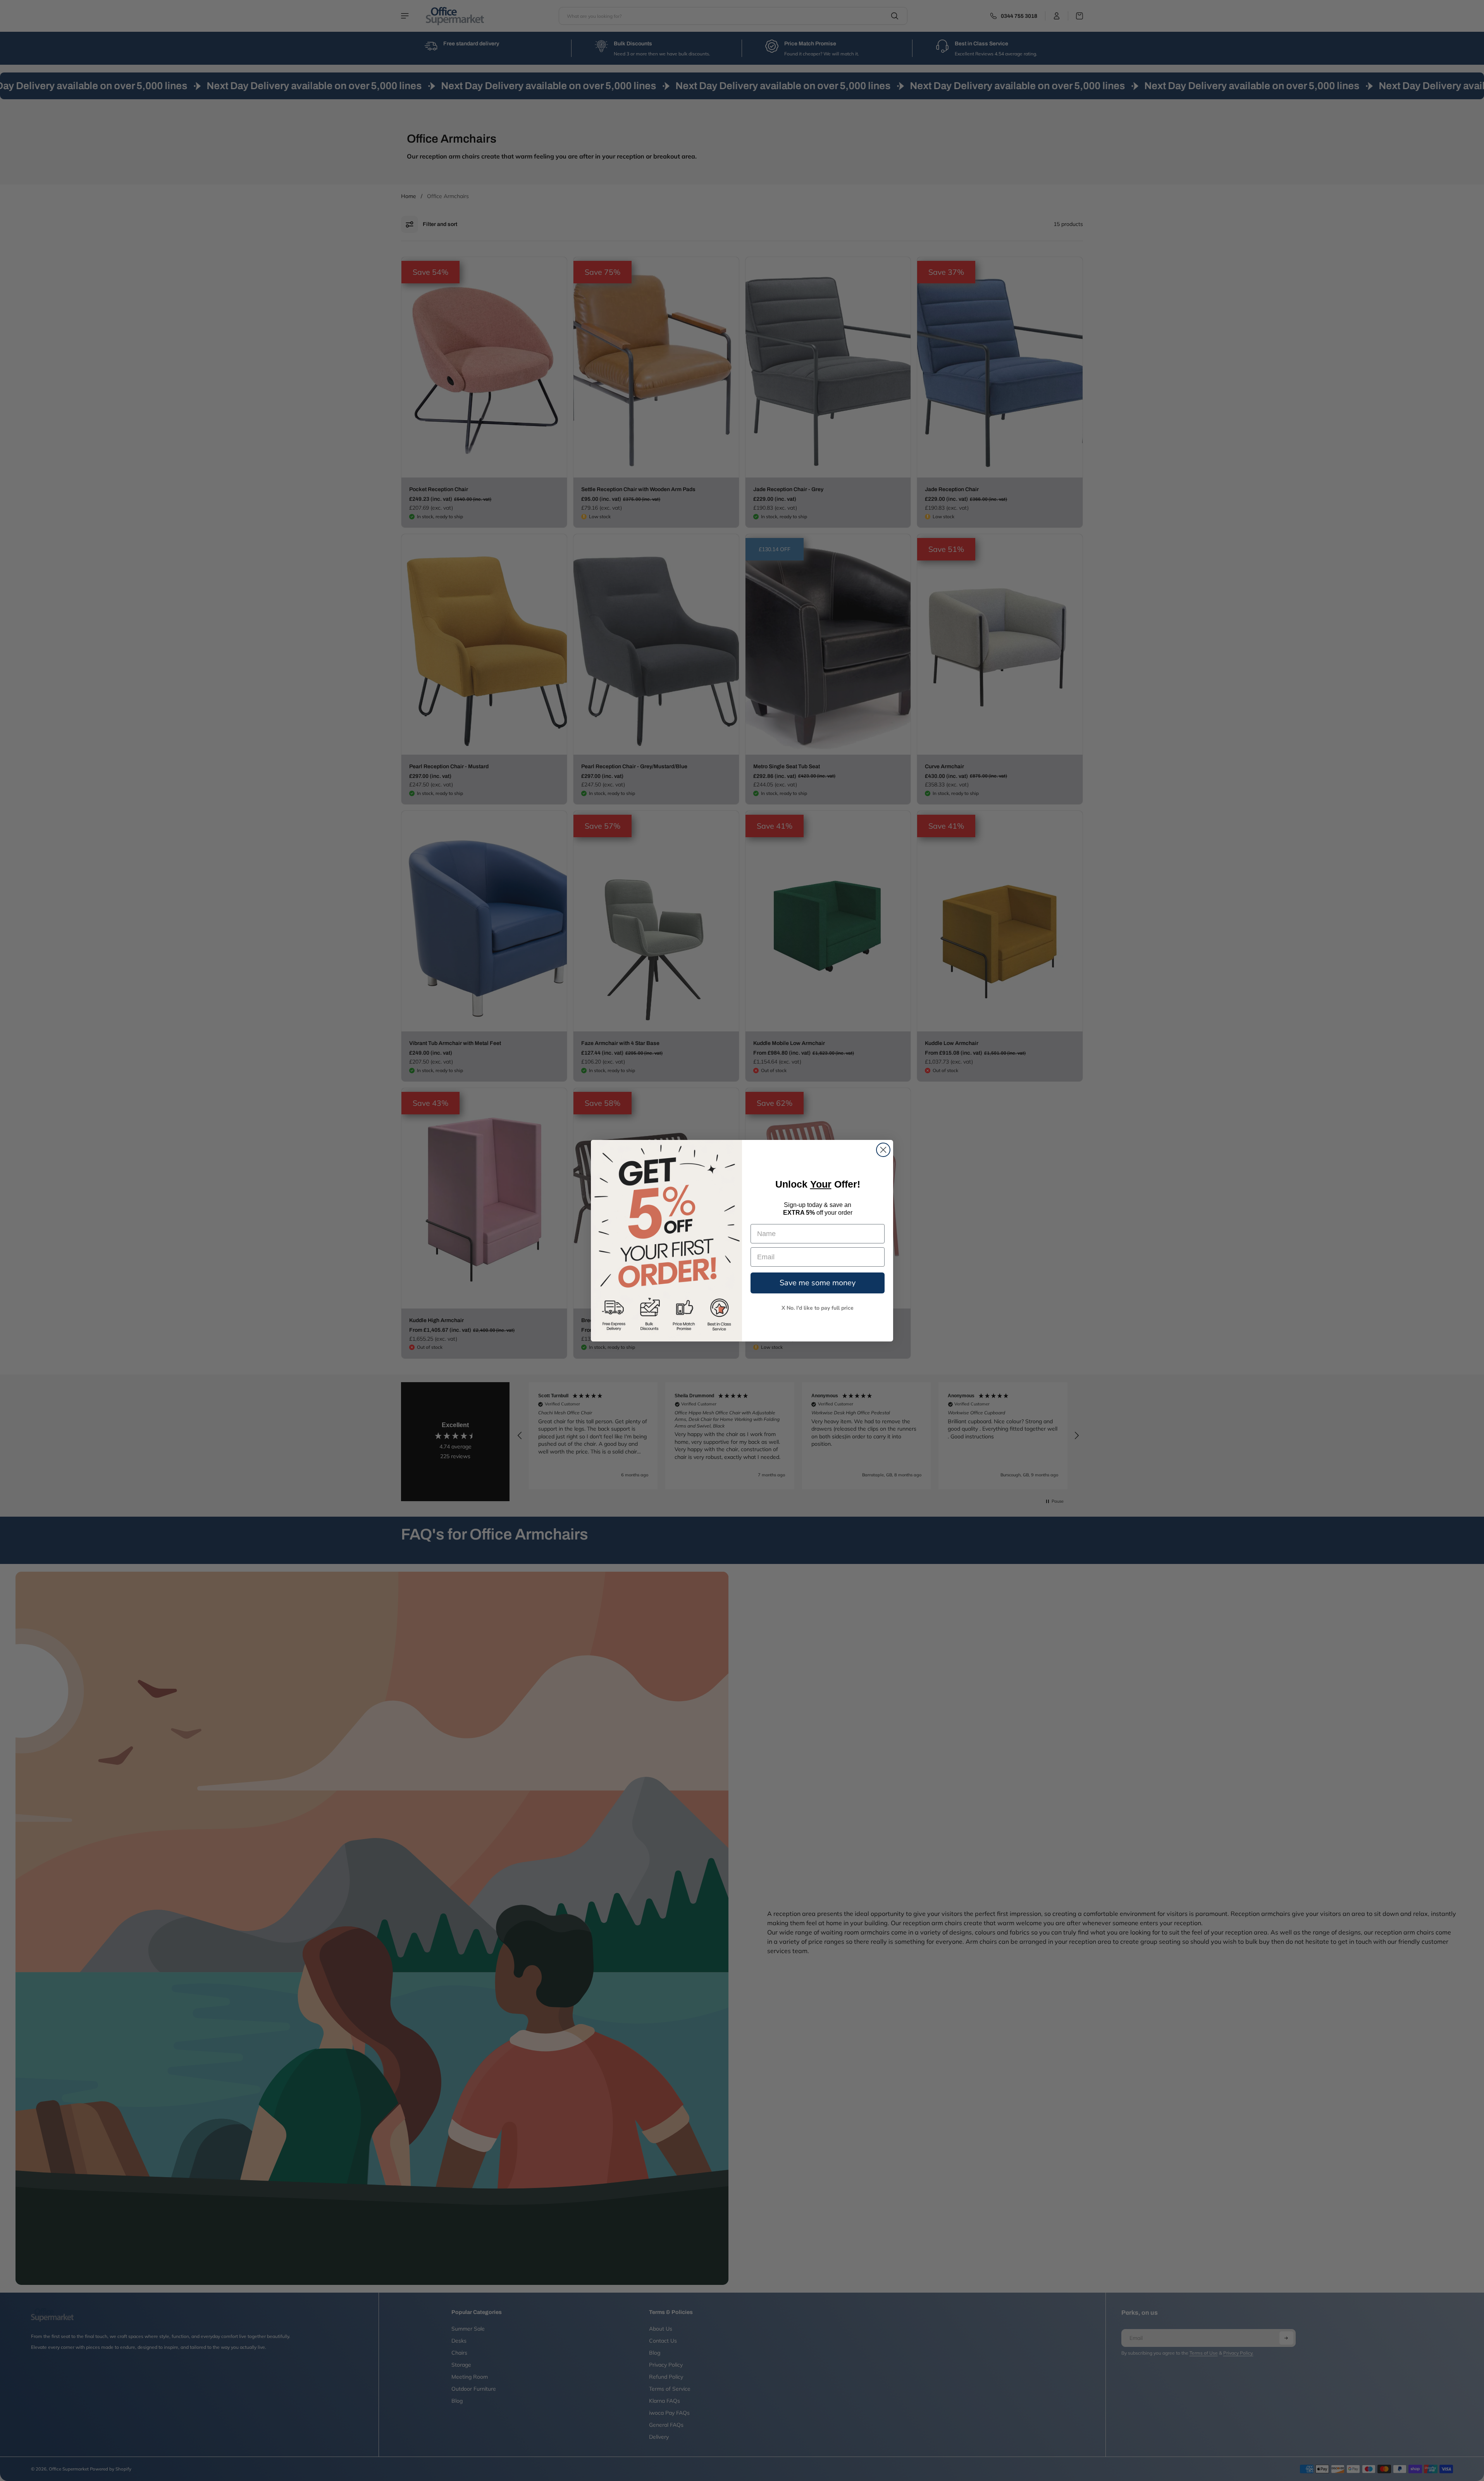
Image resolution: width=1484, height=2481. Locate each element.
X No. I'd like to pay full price (818, 1308)
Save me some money (818, 1283)
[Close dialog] (883, 1150)
